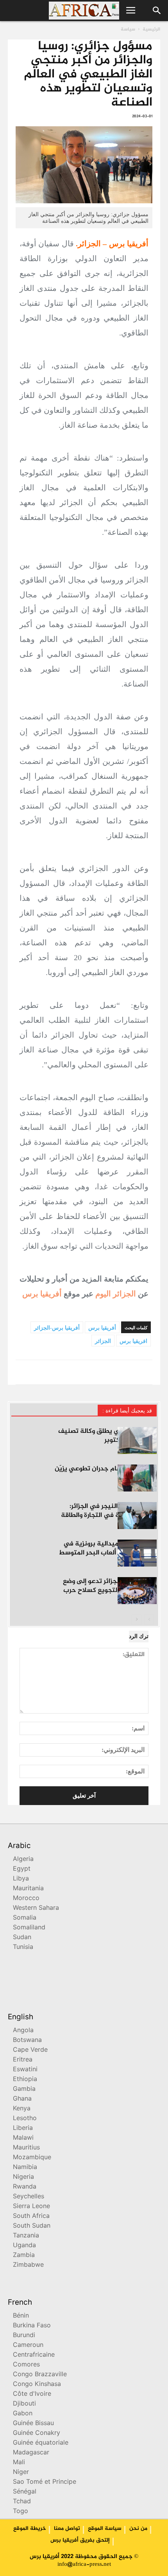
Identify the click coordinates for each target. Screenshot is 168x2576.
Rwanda (25, 2187)
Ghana (22, 2099)
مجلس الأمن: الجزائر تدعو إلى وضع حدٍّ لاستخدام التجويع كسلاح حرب (110, 1586)
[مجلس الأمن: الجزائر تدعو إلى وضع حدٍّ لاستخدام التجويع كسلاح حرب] (137, 1591)
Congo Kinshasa (37, 2385)
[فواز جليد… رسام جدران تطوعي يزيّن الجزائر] (137, 1478)
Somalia (25, 1918)
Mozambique (32, 2158)
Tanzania (26, 2236)
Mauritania (28, 1889)
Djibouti (24, 2404)
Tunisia (23, 1948)
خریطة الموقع (30, 2529)
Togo (21, 2512)
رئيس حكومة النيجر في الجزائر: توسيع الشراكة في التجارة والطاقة (109, 1511)
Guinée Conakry (37, 2433)
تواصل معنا (67, 2529)
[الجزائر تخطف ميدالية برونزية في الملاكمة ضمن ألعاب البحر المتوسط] (137, 1553)
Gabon (23, 2414)
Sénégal (25, 2492)
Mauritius (26, 2148)
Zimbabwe (28, 2265)
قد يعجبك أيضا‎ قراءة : (127, 1411)
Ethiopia (25, 2080)
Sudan (22, 1938)
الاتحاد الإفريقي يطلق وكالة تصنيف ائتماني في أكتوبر (107, 1436)
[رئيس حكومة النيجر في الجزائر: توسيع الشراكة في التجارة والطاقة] (137, 1516)
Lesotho (25, 2119)
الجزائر (103, 1341)
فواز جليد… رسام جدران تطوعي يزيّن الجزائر (106, 1473)
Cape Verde (30, 2050)
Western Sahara (36, 1908)
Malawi (23, 2138)
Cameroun (28, 2346)
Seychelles (29, 2197)
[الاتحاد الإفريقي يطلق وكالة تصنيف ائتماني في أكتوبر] (137, 1440)
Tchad (22, 2502)
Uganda (24, 2246)
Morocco (26, 1899)
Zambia (24, 2256)
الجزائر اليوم (116, 1294)
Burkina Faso (32, 2326)
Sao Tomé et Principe (45, 2482)
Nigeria (23, 2177)
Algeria (23, 1860)
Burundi (24, 2336)
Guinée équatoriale (41, 2443)
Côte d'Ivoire (32, 2394)
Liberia (23, 2129)
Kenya (22, 2109)
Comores (26, 2365)
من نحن (138, 2529)
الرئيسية (151, 29)
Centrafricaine (34, 2355)
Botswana (27, 2041)
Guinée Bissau (33, 2424)
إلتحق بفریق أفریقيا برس (80, 2540)
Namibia (25, 2168)
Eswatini (25, 2070)
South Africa (31, 2217)
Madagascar (31, 2453)
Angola (23, 2031)
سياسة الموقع (105, 2529)
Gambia (24, 2089)
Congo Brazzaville (40, 2375)
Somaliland (29, 1928)
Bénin (21, 2316)
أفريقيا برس (42, 1294)
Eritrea (23, 2060)
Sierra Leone (31, 2207)
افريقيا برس (133, 1341)
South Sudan (32, 2226)
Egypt (22, 1869)
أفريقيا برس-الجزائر (57, 1328)
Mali (19, 2463)
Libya (21, 1879)
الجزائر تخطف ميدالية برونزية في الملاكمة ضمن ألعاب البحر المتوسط (108, 1548)
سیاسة (128, 29)
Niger (21, 2473)
